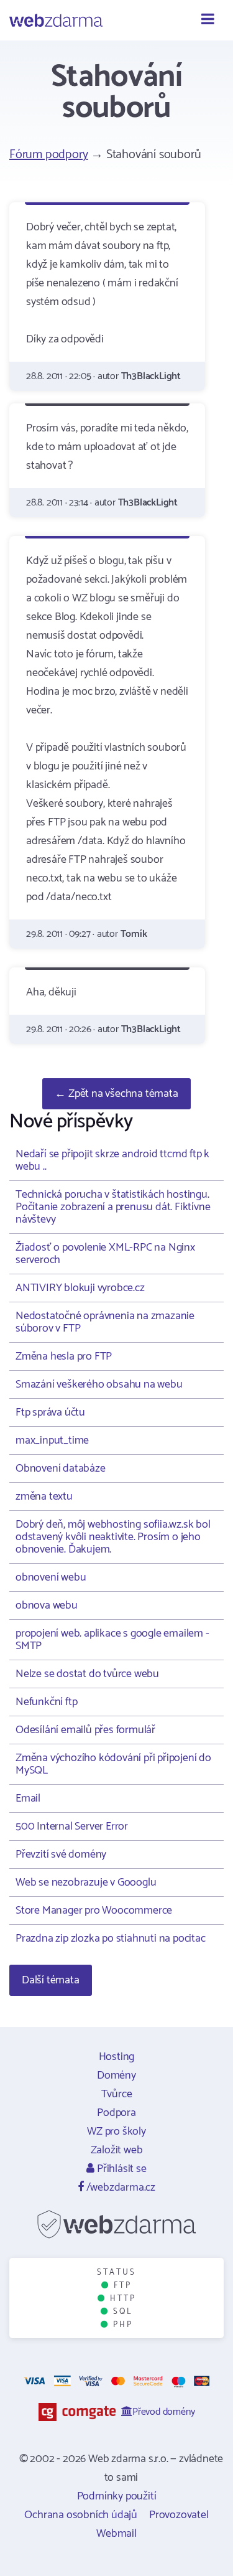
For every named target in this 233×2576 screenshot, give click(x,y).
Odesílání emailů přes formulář (85, 1730)
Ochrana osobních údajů (81, 2515)
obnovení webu (51, 1577)
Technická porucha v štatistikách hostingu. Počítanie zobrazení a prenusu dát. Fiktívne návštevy (113, 1207)
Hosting (117, 2057)
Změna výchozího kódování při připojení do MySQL (113, 1764)
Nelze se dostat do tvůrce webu (87, 1674)
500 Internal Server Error (72, 1826)
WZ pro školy (116, 2132)
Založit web (117, 2150)
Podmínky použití (117, 2496)
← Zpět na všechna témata (116, 1094)
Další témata (51, 1980)
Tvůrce (117, 2094)
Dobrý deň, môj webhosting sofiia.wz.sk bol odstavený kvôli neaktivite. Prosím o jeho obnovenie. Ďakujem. (113, 1537)
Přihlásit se (120, 2169)
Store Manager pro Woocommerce (94, 1911)
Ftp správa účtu (50, 1413)
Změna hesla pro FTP (64, 1356)
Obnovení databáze (61, 1469)
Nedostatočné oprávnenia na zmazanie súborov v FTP (105, 1322)
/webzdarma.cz (120, 2188)
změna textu (44, 1497)
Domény (116, 2075)
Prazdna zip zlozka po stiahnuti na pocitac (111, 1939)
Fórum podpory (48, 155)
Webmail (116, 2534)
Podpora (116, 2113)
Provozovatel (179, 2515)
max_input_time (52, 1441)
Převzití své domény (61, 1854)
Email (28, 1798)
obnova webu (47, 1605)
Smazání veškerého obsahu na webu (99, 1384)
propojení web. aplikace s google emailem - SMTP (112, 1640)
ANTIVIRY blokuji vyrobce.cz (80, 1288)
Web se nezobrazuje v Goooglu (86, 1883)
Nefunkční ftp (46, 1702)
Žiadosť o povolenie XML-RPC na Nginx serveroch (105, 1254)
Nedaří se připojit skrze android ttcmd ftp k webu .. (112, 1160)
